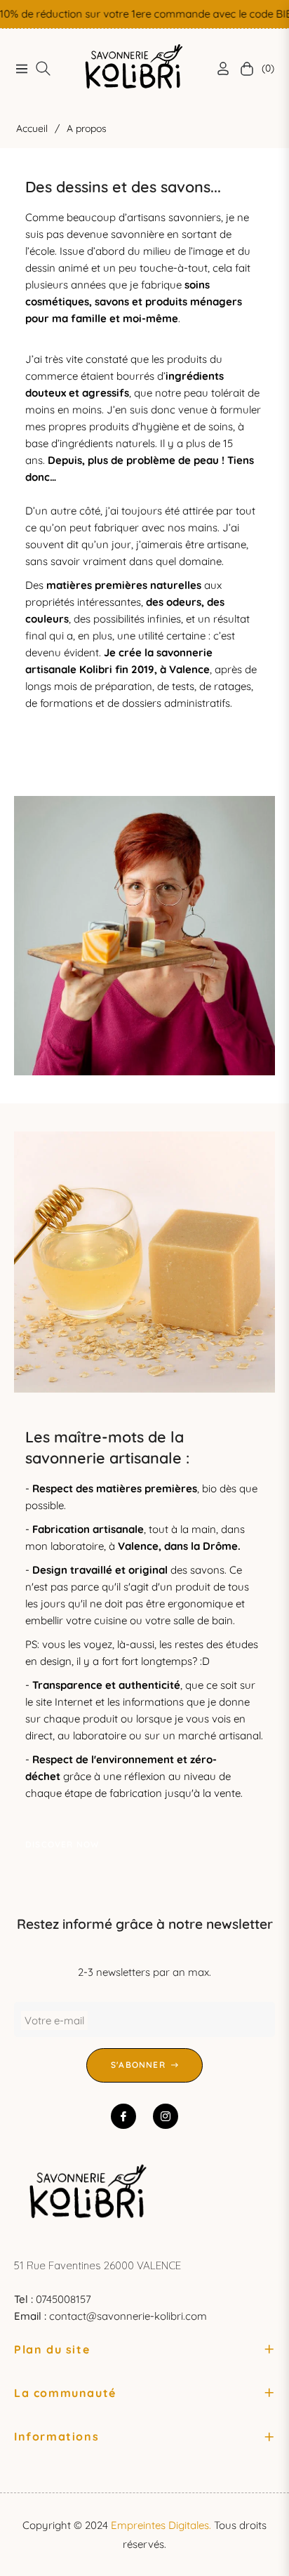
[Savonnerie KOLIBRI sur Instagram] (166, 2116)
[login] (217, 68)
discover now (62, 754)
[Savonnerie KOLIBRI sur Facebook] (123, 2116)
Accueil (32, 128)
